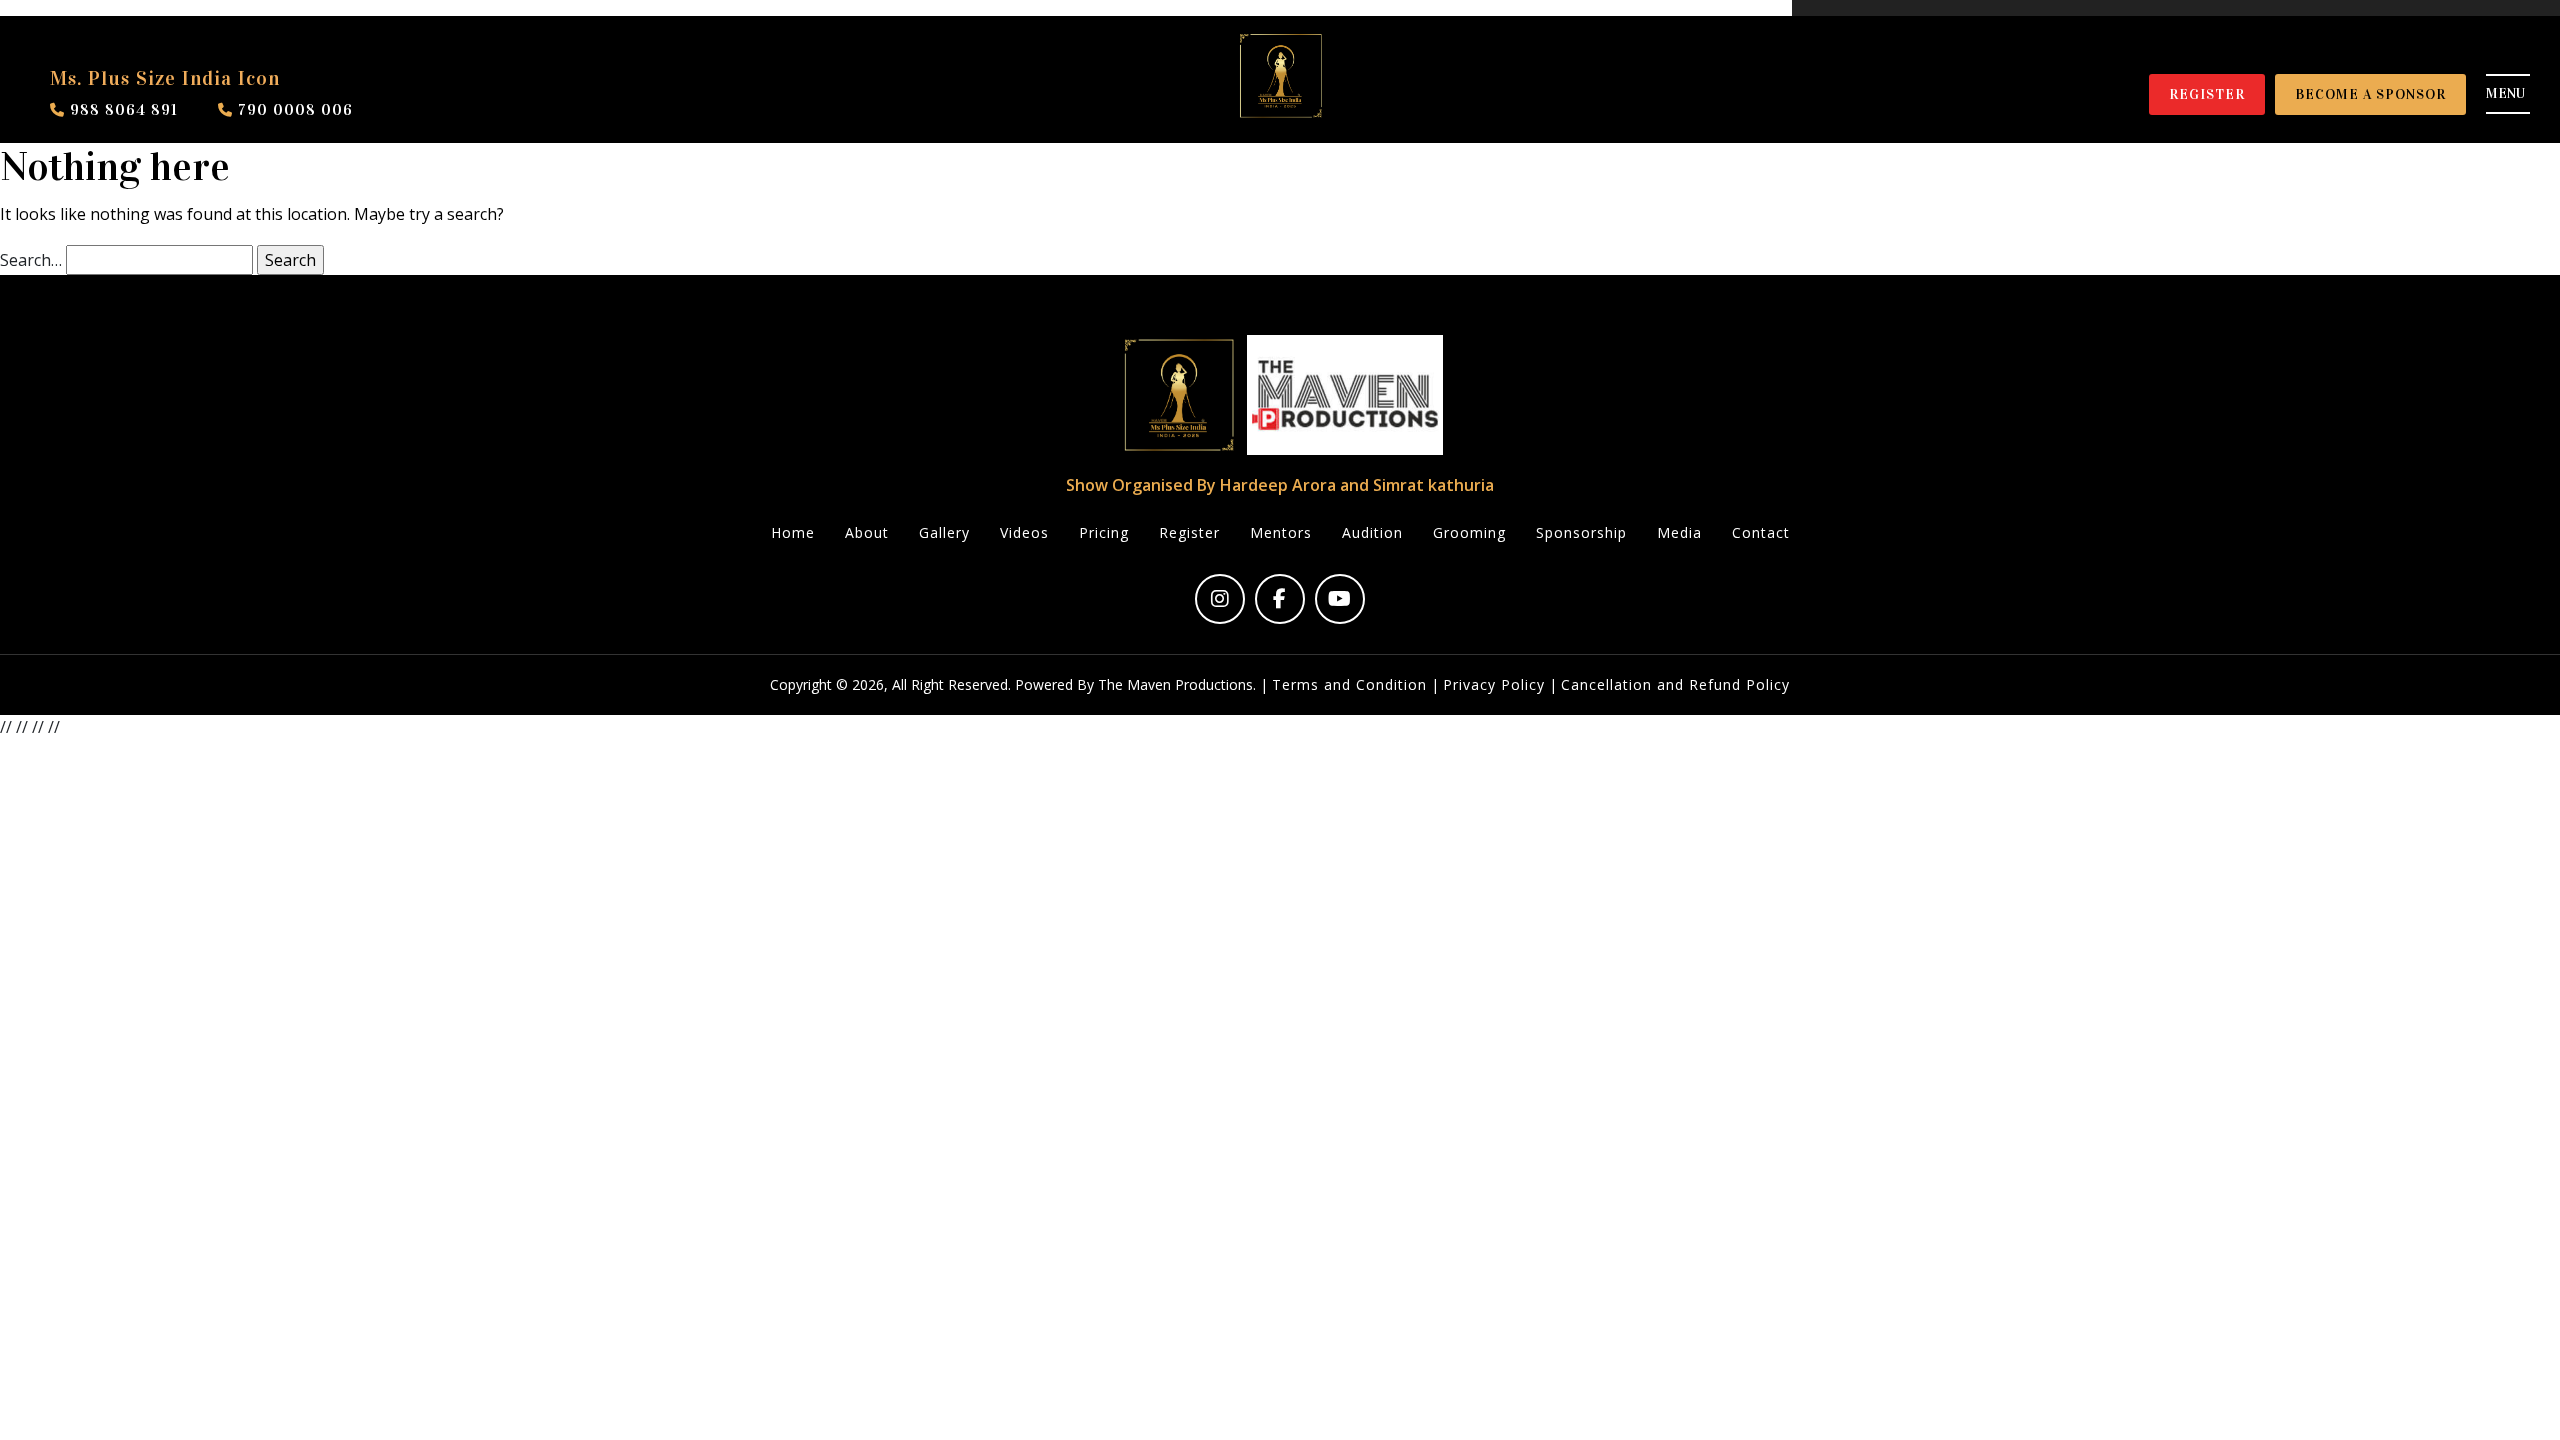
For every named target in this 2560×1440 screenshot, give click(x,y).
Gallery (944, 532)
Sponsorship (1581, 532)
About (867, 532)
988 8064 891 (121, 109)
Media (1679, 532)
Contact (1761, 532)
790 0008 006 (293, 109)
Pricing (1104, 532)
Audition (1372, 532)
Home (793, 532)
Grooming (1469, 532)
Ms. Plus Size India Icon (165, 78)
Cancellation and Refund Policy (1675, 684)
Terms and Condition (1349, 684)
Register (2207, 94)
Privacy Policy (1494, 684)
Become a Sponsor (2370, 94)
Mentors (1281, 532)
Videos (1024, 532)
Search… (31, 260)
